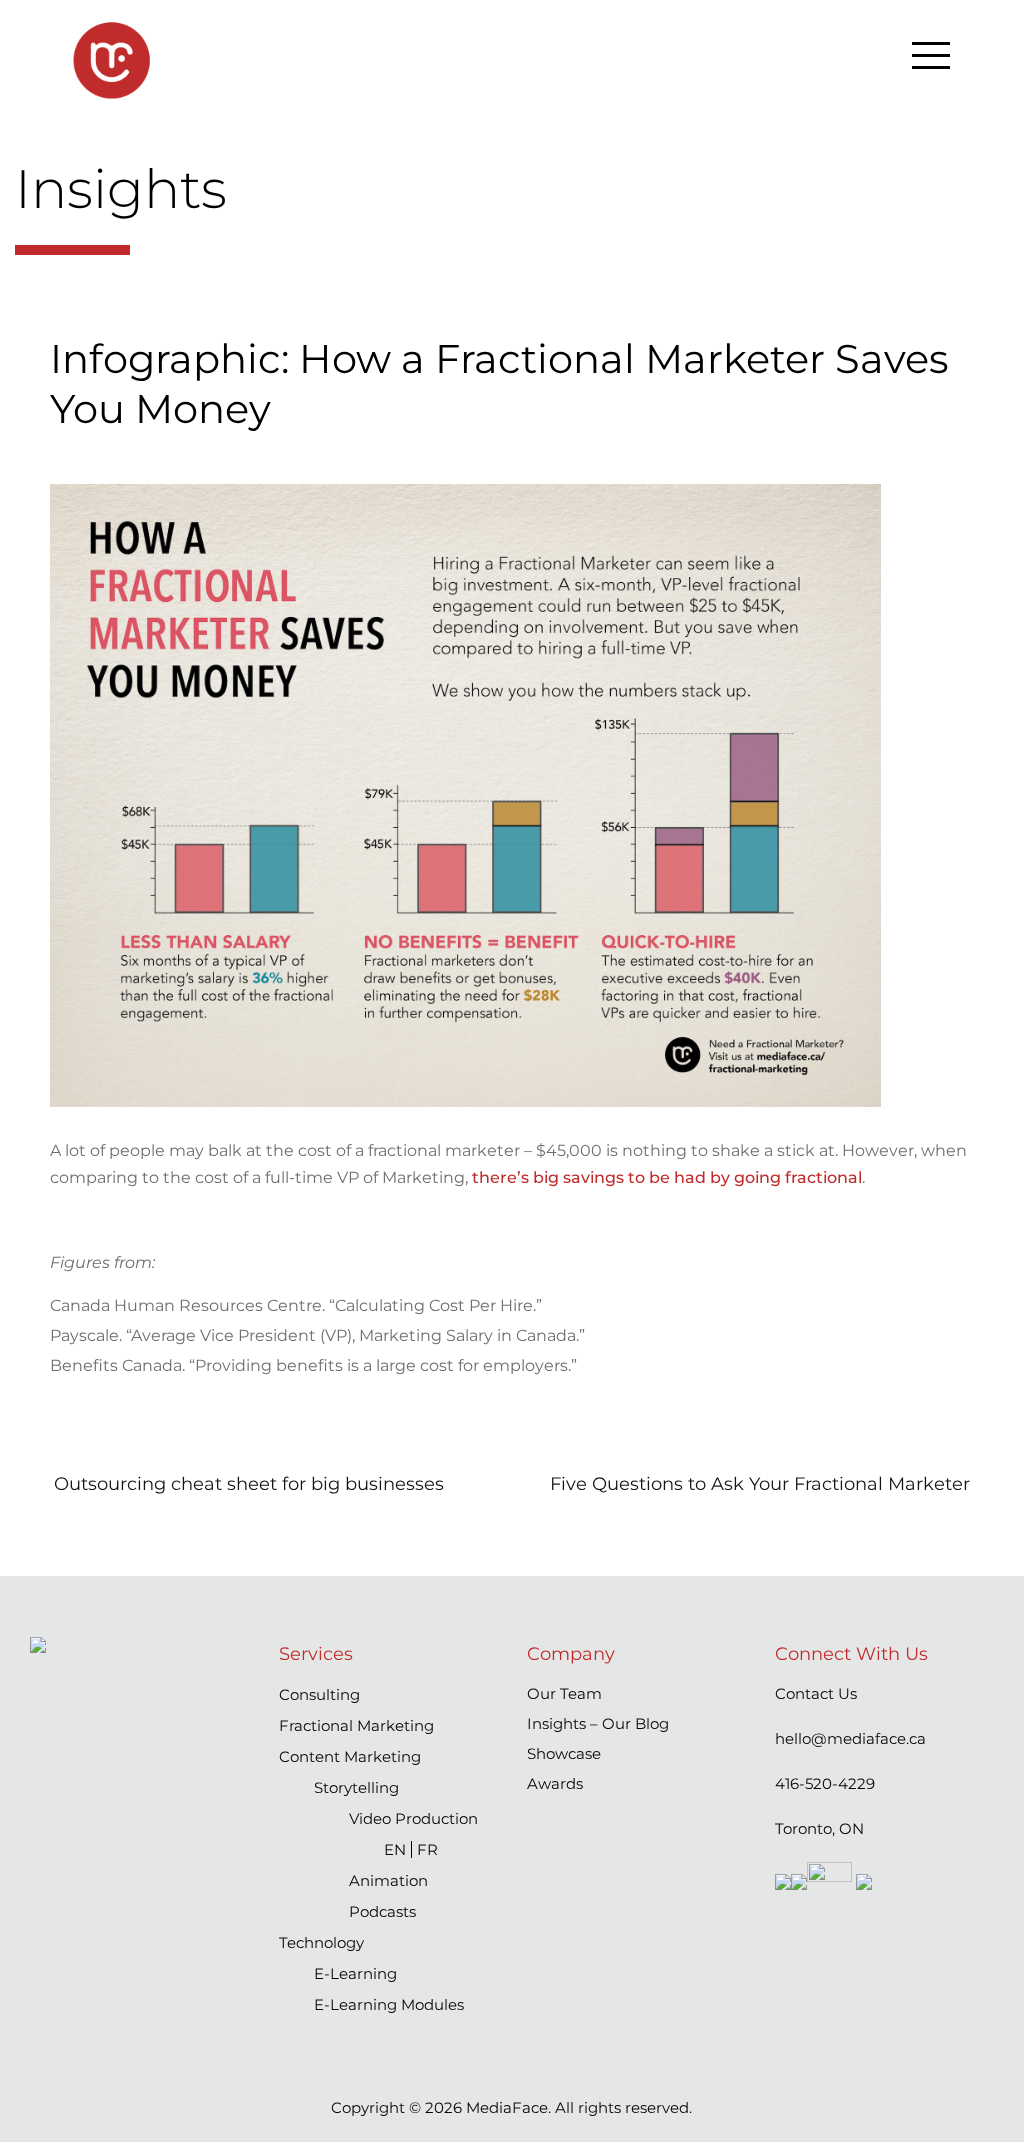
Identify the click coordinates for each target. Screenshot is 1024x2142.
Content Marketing (350, 1756)
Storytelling (356, 1787)
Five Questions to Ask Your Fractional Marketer (760, 1484)
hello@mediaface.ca (850, 1738)
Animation (388, 1880)
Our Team (564, 1693)
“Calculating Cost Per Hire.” (435, 1305)
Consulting (319, 1694)
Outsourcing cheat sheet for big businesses (249, 1484)
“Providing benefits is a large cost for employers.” (383, 1365)
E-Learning (355, 1973)
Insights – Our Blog (598, 1723)
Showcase (564, 1753)
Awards (555, 1783)
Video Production (413, 1818)
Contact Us (816, 1693)
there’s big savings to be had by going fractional (667, 1177)
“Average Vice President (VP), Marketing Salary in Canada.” (355, 1335)
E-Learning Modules (389, 2004)
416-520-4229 (825, 1783)
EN (395, 1849)
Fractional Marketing (356, 1725)
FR (427, 1849)
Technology (321, 1942)
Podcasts (382, 1911)
